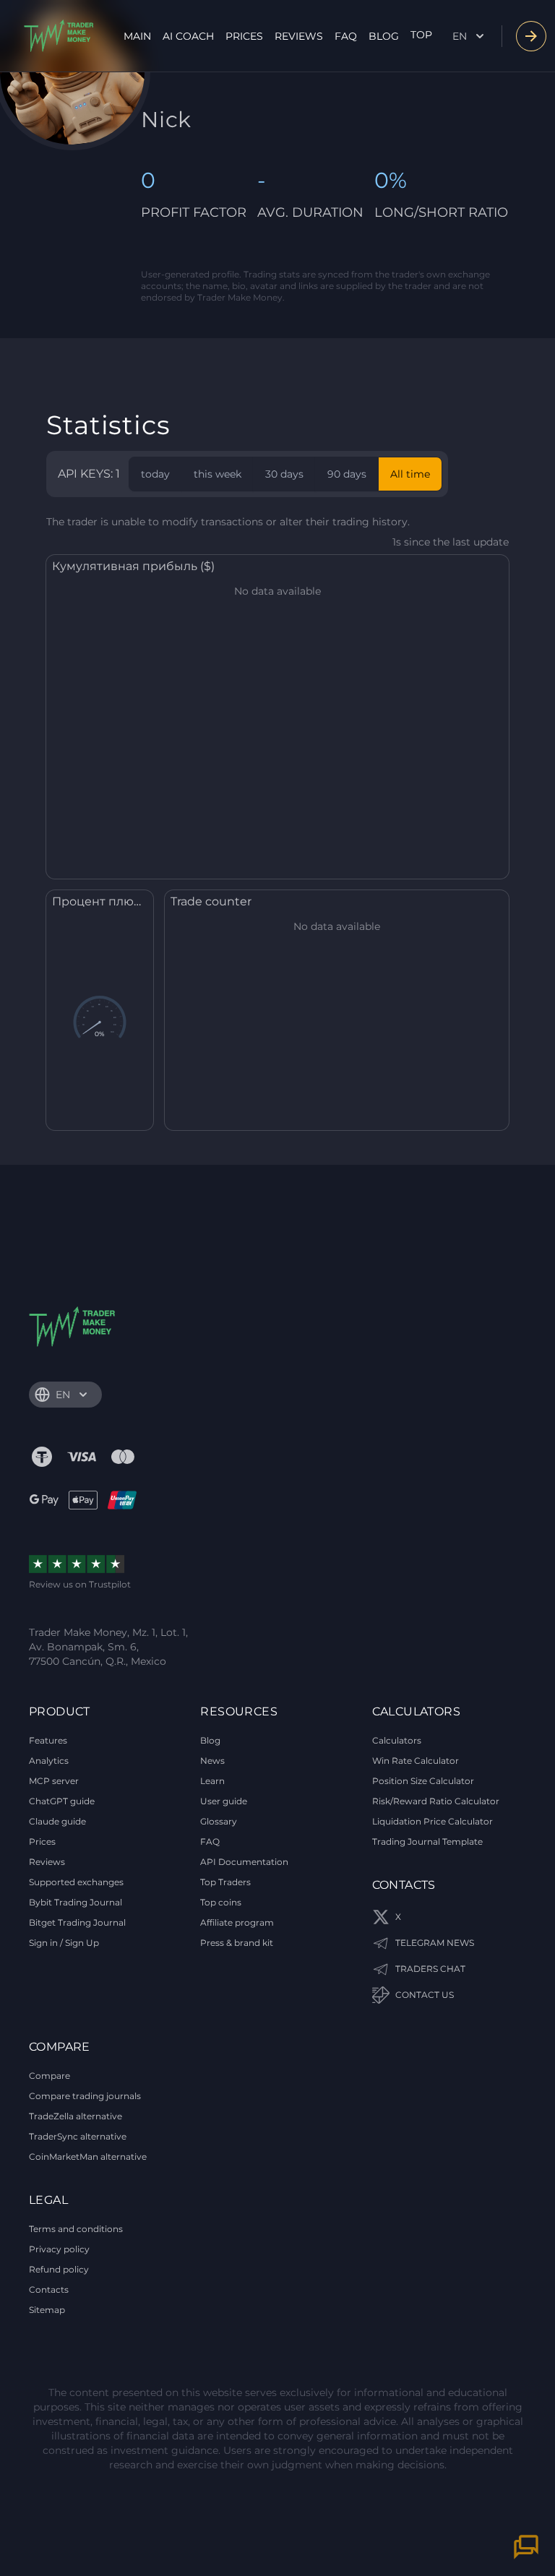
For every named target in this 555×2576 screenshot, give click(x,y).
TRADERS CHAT (430, 1969)
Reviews (299, 36)
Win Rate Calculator (416, 1761)
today (155, 474)
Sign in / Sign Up (64, 1943)
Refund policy (59, 2269)
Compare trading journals (85, 2096)
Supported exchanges (76, 1882)
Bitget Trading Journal (77, 1922)
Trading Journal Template (427, 1841)
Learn (212, 1781)
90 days (347, 474)
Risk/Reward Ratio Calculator (436, 1801)
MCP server (54, 1781)
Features (48, 1740)
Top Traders (225, 1882)
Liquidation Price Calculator (433, 1821)
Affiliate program (237, 1922)
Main (137, 36)
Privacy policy (59, 2249)
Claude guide (57, 1821)
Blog (384, 36)
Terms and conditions (76, 2229)
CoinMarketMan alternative (88, 2157)
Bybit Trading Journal (76, 1902)
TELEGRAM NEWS (435, 1943)
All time (410, 474)
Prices (244, 36)
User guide (224, 1801)
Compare (50, 2076)
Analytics (49, 1761)
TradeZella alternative (76, 2116)
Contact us (425, 1995)
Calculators (397, 1740)
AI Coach (188, 36)
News (212, 1761)
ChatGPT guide (62, 1801)
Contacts (49, 2289)
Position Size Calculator (423, 1781)
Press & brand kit (237, 1943)
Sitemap (47, 2310)
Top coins (221, 1902)
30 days (284, 474)
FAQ (346, 36)
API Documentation (244, 1862)
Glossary (219, 1821)
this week (218, 474)
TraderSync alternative (78, 2136)
